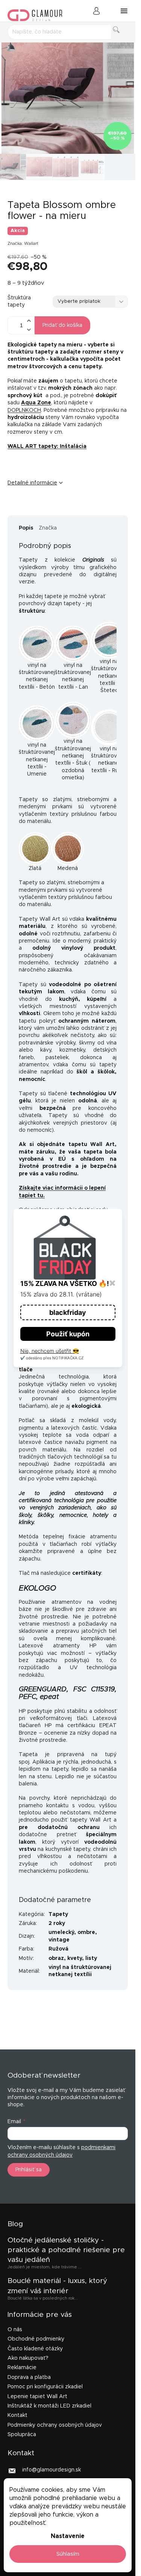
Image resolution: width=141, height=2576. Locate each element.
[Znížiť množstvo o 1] (29, 330)
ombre (86, 1932)
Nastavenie (68, 2536)
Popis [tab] (26, 528)
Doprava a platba (29, 2377)
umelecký (61, 1932)
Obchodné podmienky (36, 2339)
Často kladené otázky (35, 2349)
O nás (15, 2330)
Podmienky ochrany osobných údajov (55, 2425)
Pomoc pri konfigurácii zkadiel (45, 2387)
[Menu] (124, 11)
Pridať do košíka (62, 325)
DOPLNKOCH (24, 410)
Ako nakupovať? (28, 2358)
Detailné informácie (32, 483)
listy (91, 1958)
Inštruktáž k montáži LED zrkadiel (49, 2406)
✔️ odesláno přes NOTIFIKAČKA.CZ (52, 1358)
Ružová (58, 1949)
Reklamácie (22, 2368)
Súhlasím (68, 2554)
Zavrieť (65, 508)
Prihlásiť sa (29, 2170)
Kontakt (17, 2415)
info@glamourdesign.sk (52, 2470)
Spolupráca (22, 2435)
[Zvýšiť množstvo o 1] (29, 321)
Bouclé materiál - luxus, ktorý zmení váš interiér (57, 2286)
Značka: (23, 244)
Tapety (58, 1914)
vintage (59, 1940)
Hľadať (122, 38)
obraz (56, 1958)
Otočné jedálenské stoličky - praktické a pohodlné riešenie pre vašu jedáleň (66, 2250)
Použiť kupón (68, 1334)
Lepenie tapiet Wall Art (37, 2397)
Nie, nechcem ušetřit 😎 (50, 1351)
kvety (75, 1958)
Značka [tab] (48, 528)
